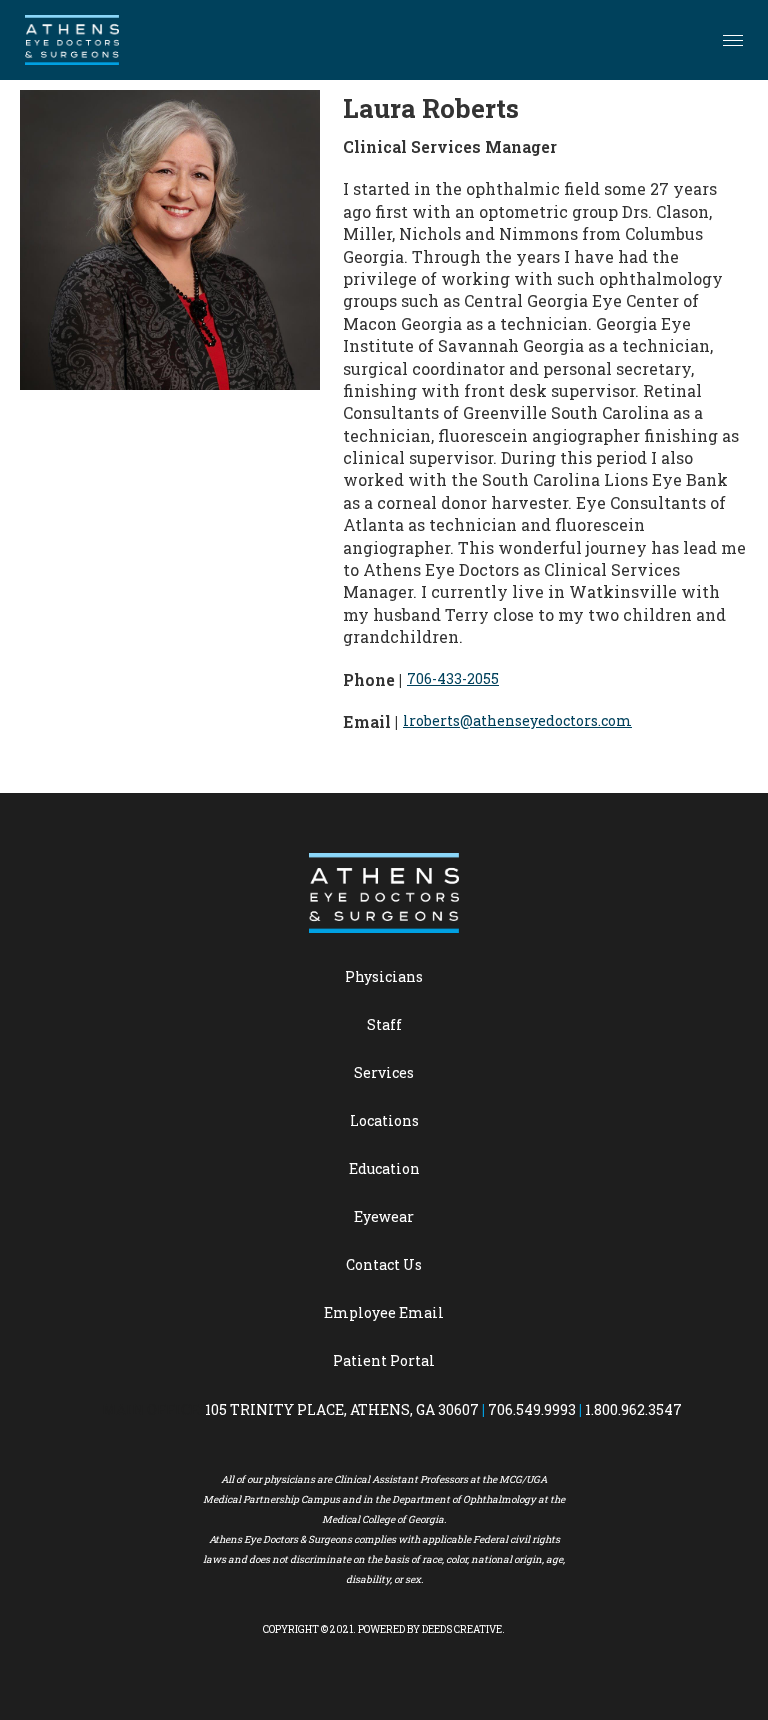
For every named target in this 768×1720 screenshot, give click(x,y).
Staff (384, 1024)
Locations (384, 1120)
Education (384, 1168)
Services (384, 1072)
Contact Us (384, 1264)
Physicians (384, 976)
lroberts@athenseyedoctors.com (517, 720)
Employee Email (384, 1312)
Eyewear (384, 1216)
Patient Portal (384, 1360)
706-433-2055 (453, 678)
